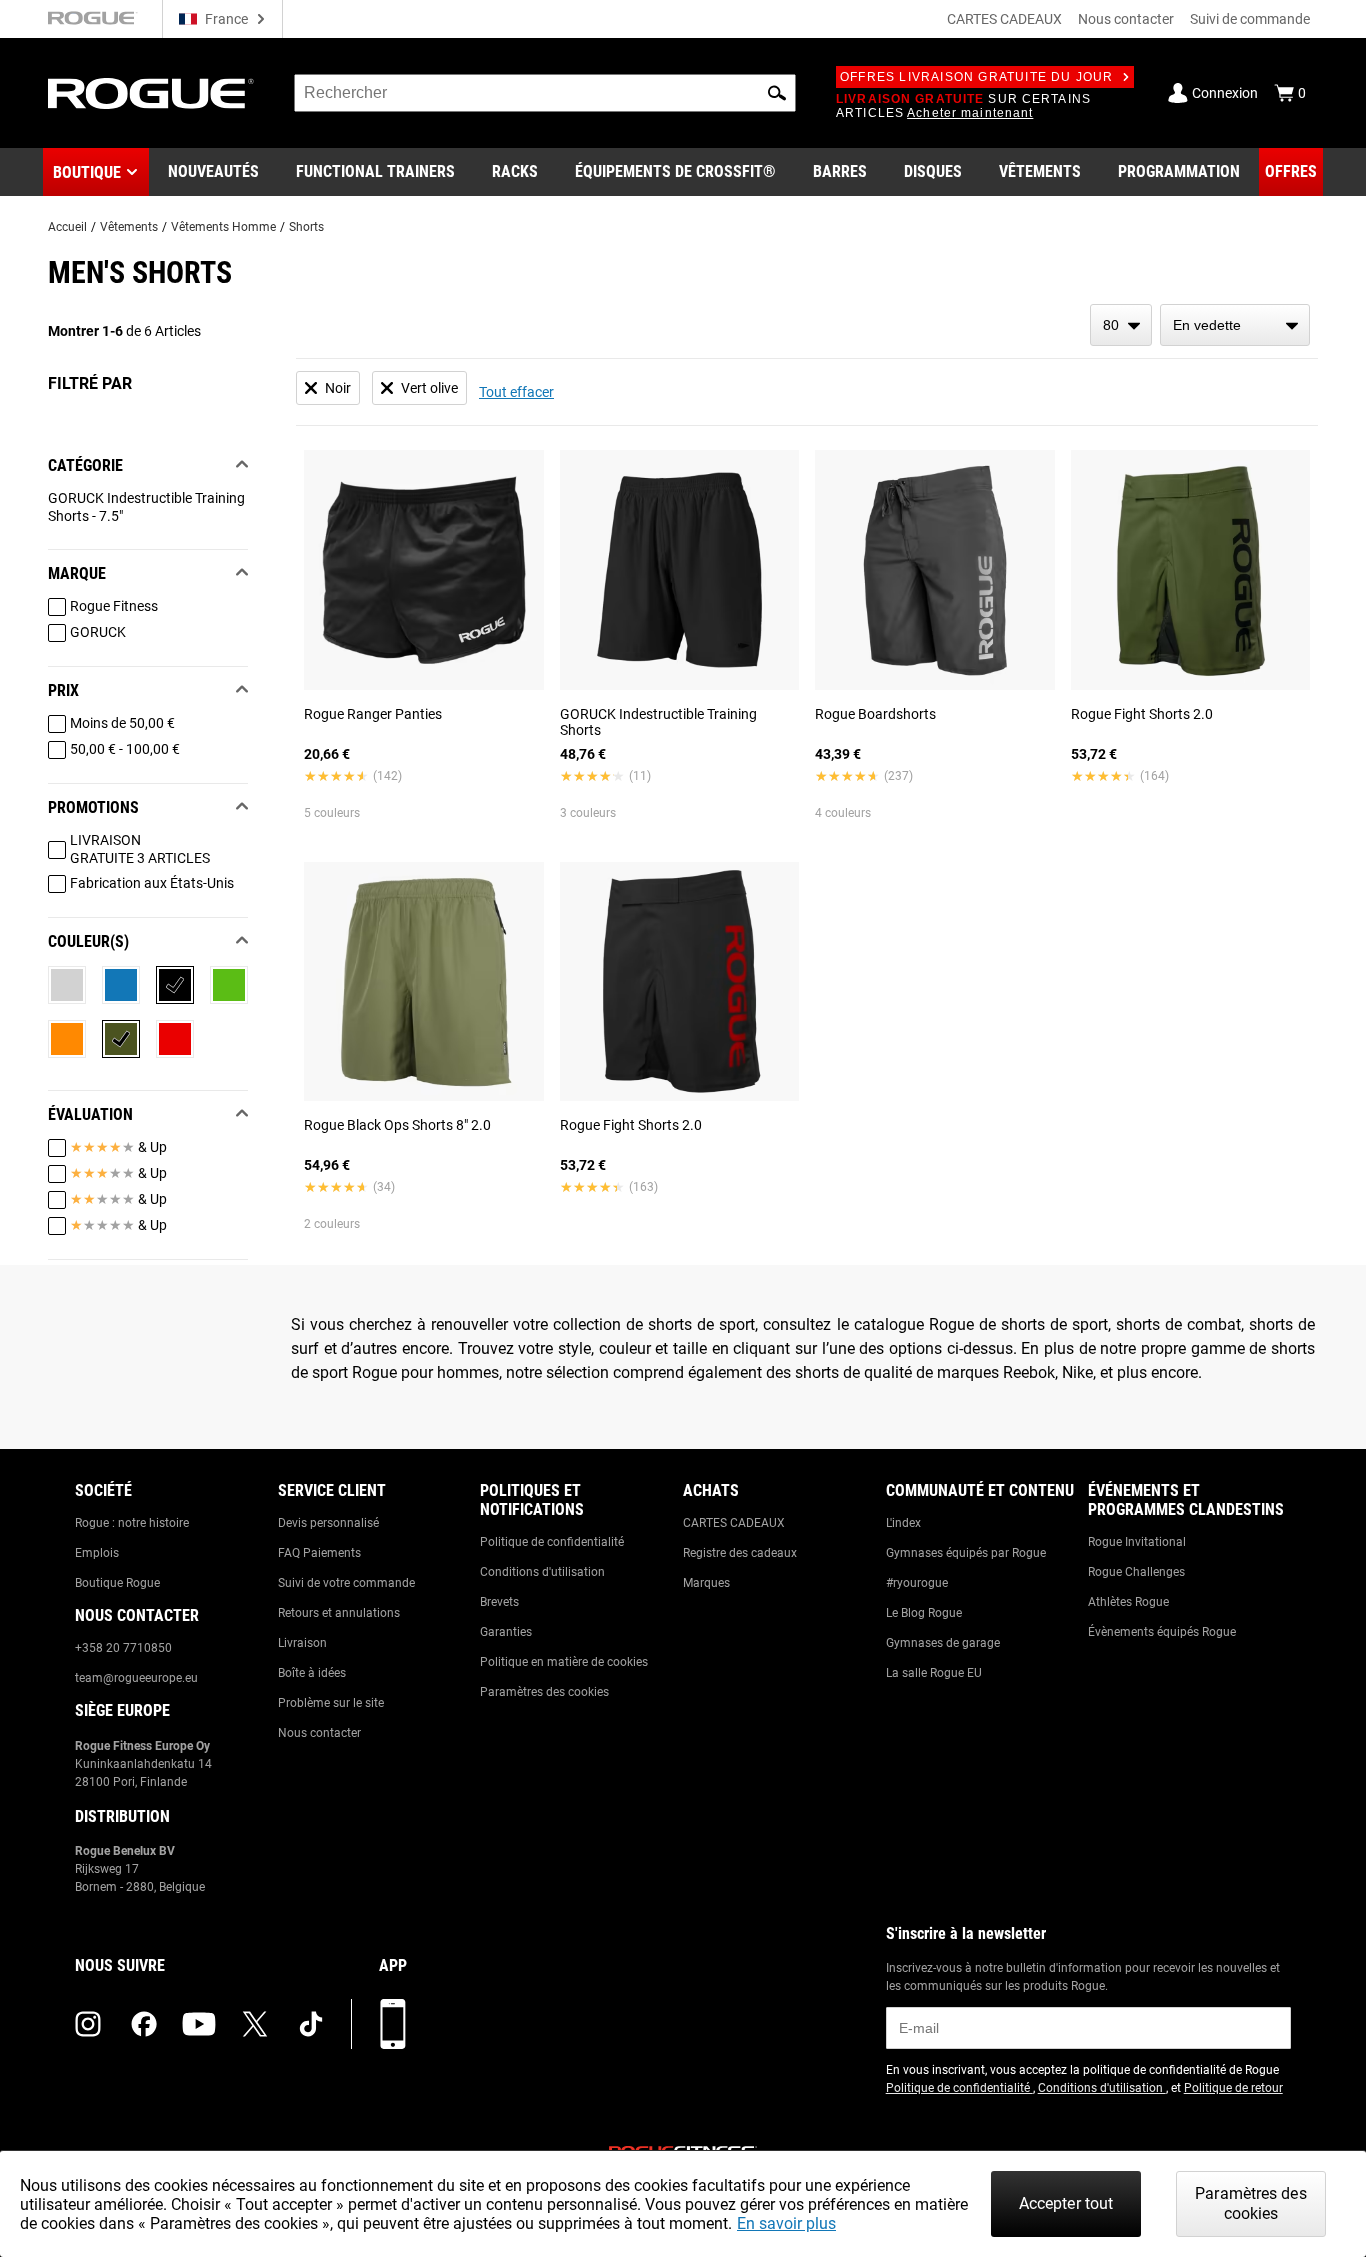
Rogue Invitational (1137, 1542)
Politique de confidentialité (552, 1542)
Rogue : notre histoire (132, 1523)
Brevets (499, 1602)
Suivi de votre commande (346, 1583)
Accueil (67, 227)
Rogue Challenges (1136, 1572)
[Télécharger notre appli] (393, 2024)
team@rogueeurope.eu (136, 1678)
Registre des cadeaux (740, 1553)
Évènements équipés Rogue (1162, 1632)
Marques (706, 1583)
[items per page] (1121, 325)
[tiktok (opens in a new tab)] (311, 2024)
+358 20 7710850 (123, 1648)
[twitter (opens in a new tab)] (255, 2024)
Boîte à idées (312, 1673)
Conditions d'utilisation (542, 1572)
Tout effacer (516, 392)
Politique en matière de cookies (564, 1662)
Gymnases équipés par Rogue (966, 1553)
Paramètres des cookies (544, 1692)
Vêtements (129, 227)
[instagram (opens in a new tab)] (88, 2024)
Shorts (306, 227)
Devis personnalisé (328, 1523)
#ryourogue (917, 1583)
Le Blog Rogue (924, 1613)
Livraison (302, 1643)
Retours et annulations (339, 1613)
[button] (777, 93)
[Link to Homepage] (151, 93)
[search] (545, 93)
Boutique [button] (87, 172)
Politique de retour (1233, 2088)
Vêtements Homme (223, 227)
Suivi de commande (1250, 19)
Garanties (506, 1632)
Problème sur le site (331, 1703)
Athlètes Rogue (1128, 1602)
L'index (903, 1523)
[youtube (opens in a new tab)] (199, 2024)
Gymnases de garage (943, 1643)
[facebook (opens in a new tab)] (144, 2024)
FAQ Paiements (319, 1553)
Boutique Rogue (117, 1583)
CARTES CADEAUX (1004, 19)
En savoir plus (786, 2223)
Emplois (97, 1553)
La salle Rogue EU (934, 1673)
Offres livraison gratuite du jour (977, 77)
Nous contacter (1126, 19)
